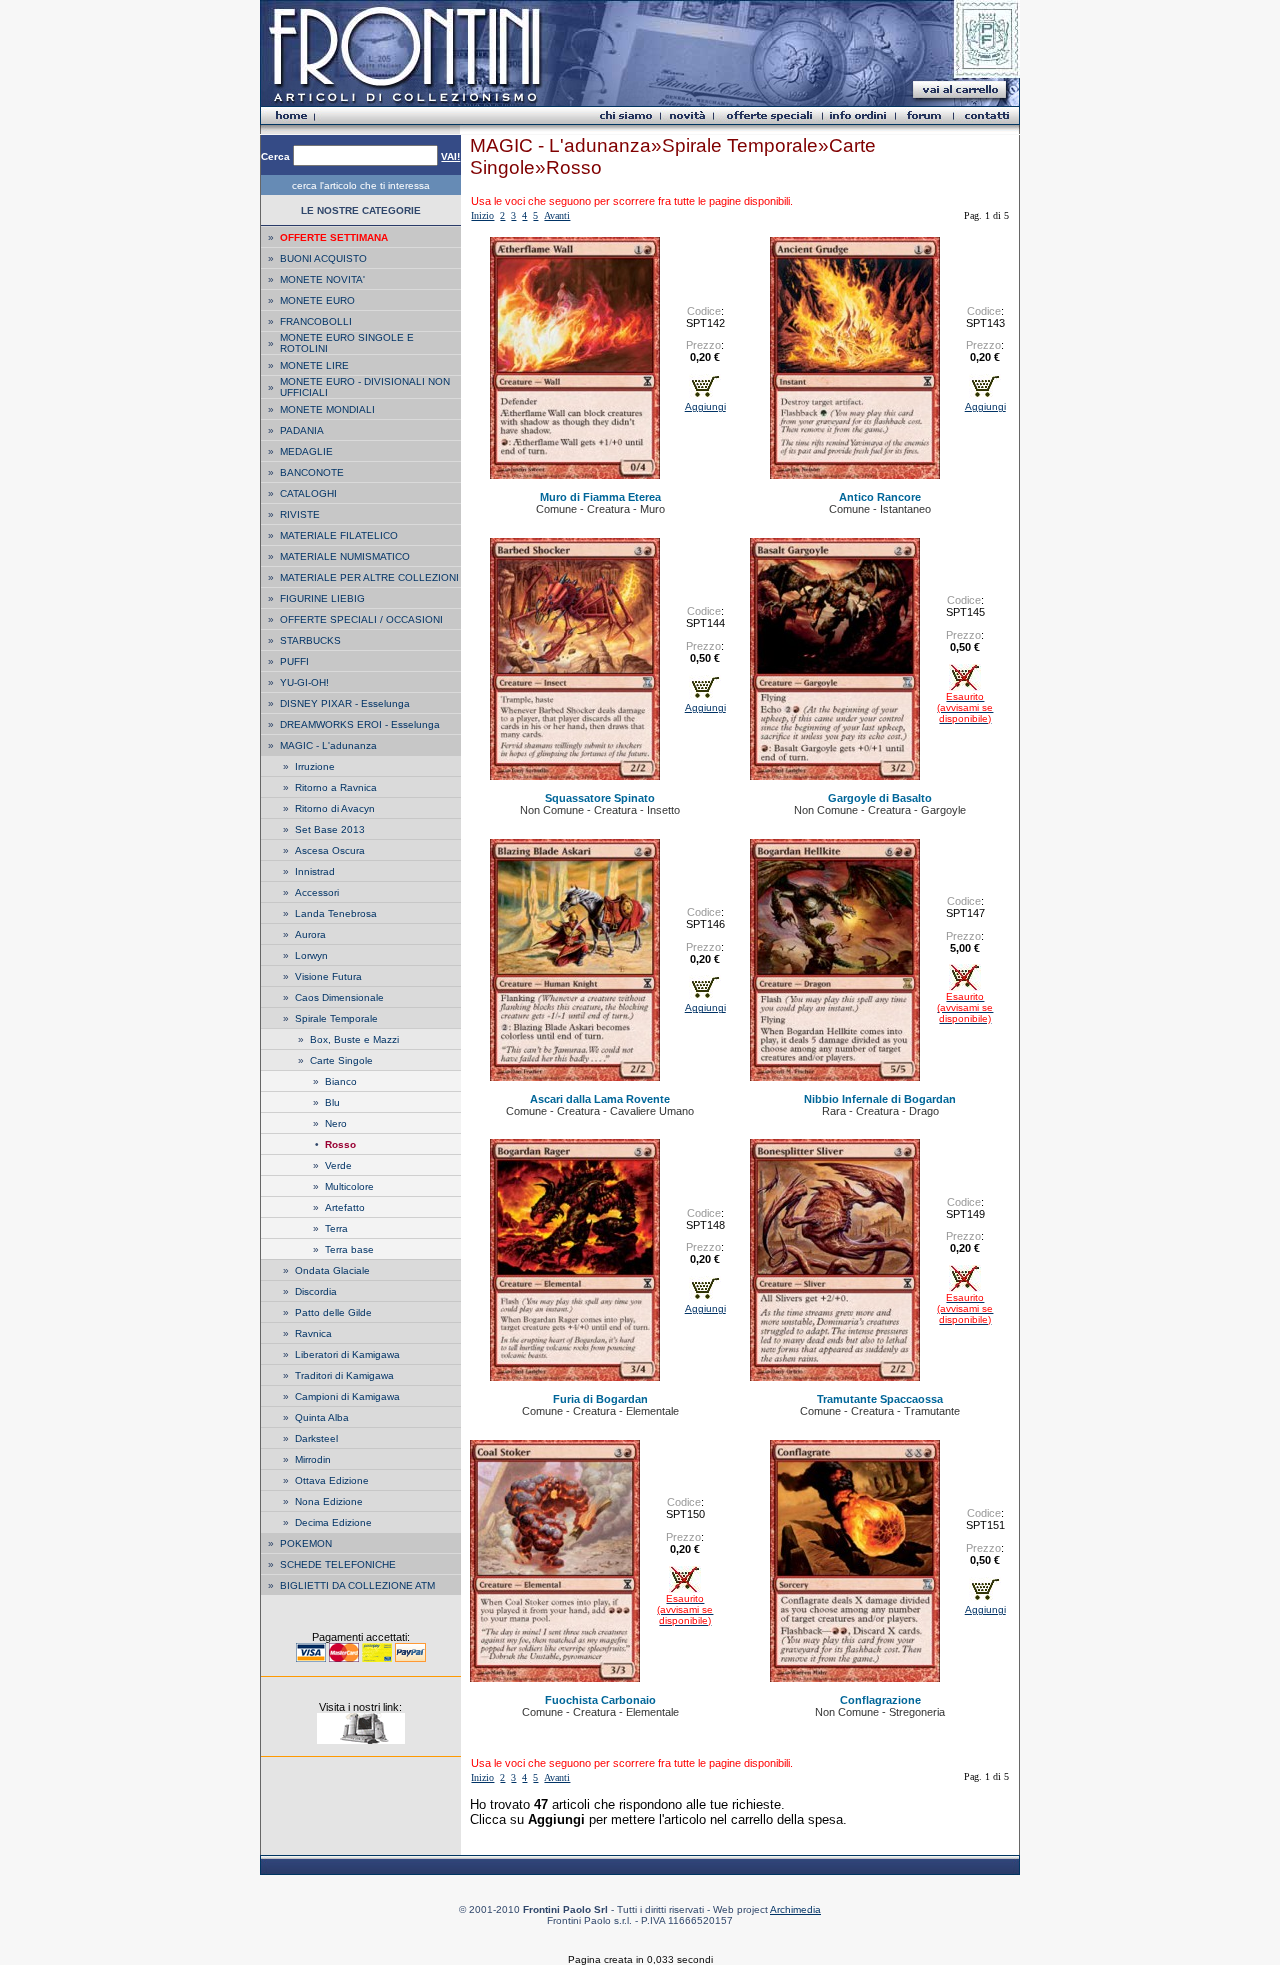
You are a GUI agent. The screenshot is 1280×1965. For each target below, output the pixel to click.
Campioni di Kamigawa (347, 1396)
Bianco (341, 1081)
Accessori (317, 892)
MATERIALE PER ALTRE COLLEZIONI (369, 577)
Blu (332, 1102)
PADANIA (302, 430)
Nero (336, 1123)
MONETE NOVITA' (322, 279)
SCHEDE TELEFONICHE (338, 1564)
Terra (336, 1228)
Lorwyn (311, 955)
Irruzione (315, 766)
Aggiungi (705, 406)
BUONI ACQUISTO (323, 258)
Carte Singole (341, 1060)
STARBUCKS (310, 640)
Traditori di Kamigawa (344, 1375)
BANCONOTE (312, 472)
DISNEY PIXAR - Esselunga (345, 703)
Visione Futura (328, 976)
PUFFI (294, 661)
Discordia (316, 1291)
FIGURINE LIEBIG (322, 598)
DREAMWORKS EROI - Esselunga (360, 724)
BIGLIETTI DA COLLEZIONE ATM (357, 1585)
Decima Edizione (333, 1522)
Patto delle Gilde (333, 1312)
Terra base (349, 1249)
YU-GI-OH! (304, 682)
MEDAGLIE (306, 451)
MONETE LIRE (314, 365)
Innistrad (315, 871)
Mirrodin (313, 1459)
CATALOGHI (308, 493)
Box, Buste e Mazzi (354, 1039)
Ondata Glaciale (332, 1270)
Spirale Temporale (336, 1018)
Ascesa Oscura (330, 850)
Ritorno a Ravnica (336, 787)
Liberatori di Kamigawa (347, 1354)
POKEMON (306, 1543)
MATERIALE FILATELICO (339, 535)
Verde (338, 1165)
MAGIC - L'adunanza (328, 745)
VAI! (450, 156)
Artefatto (345, 1207)
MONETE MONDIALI (327, 409)
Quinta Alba (322, 1417)
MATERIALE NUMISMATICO (345, 556)
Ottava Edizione (332, 1480)
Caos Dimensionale (339, 997)
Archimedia (795, 1909)
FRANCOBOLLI (316, 321)
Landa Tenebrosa (336, 913)
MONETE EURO (317, 300)
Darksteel (316, 1438)
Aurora (310, 934)
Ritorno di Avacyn (335, 808)
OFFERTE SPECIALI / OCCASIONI (361, 619)
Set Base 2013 (330, 829)
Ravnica (313, 1333)
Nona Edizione (329, 1501)
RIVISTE (300, 514)
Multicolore (349, 1186)
